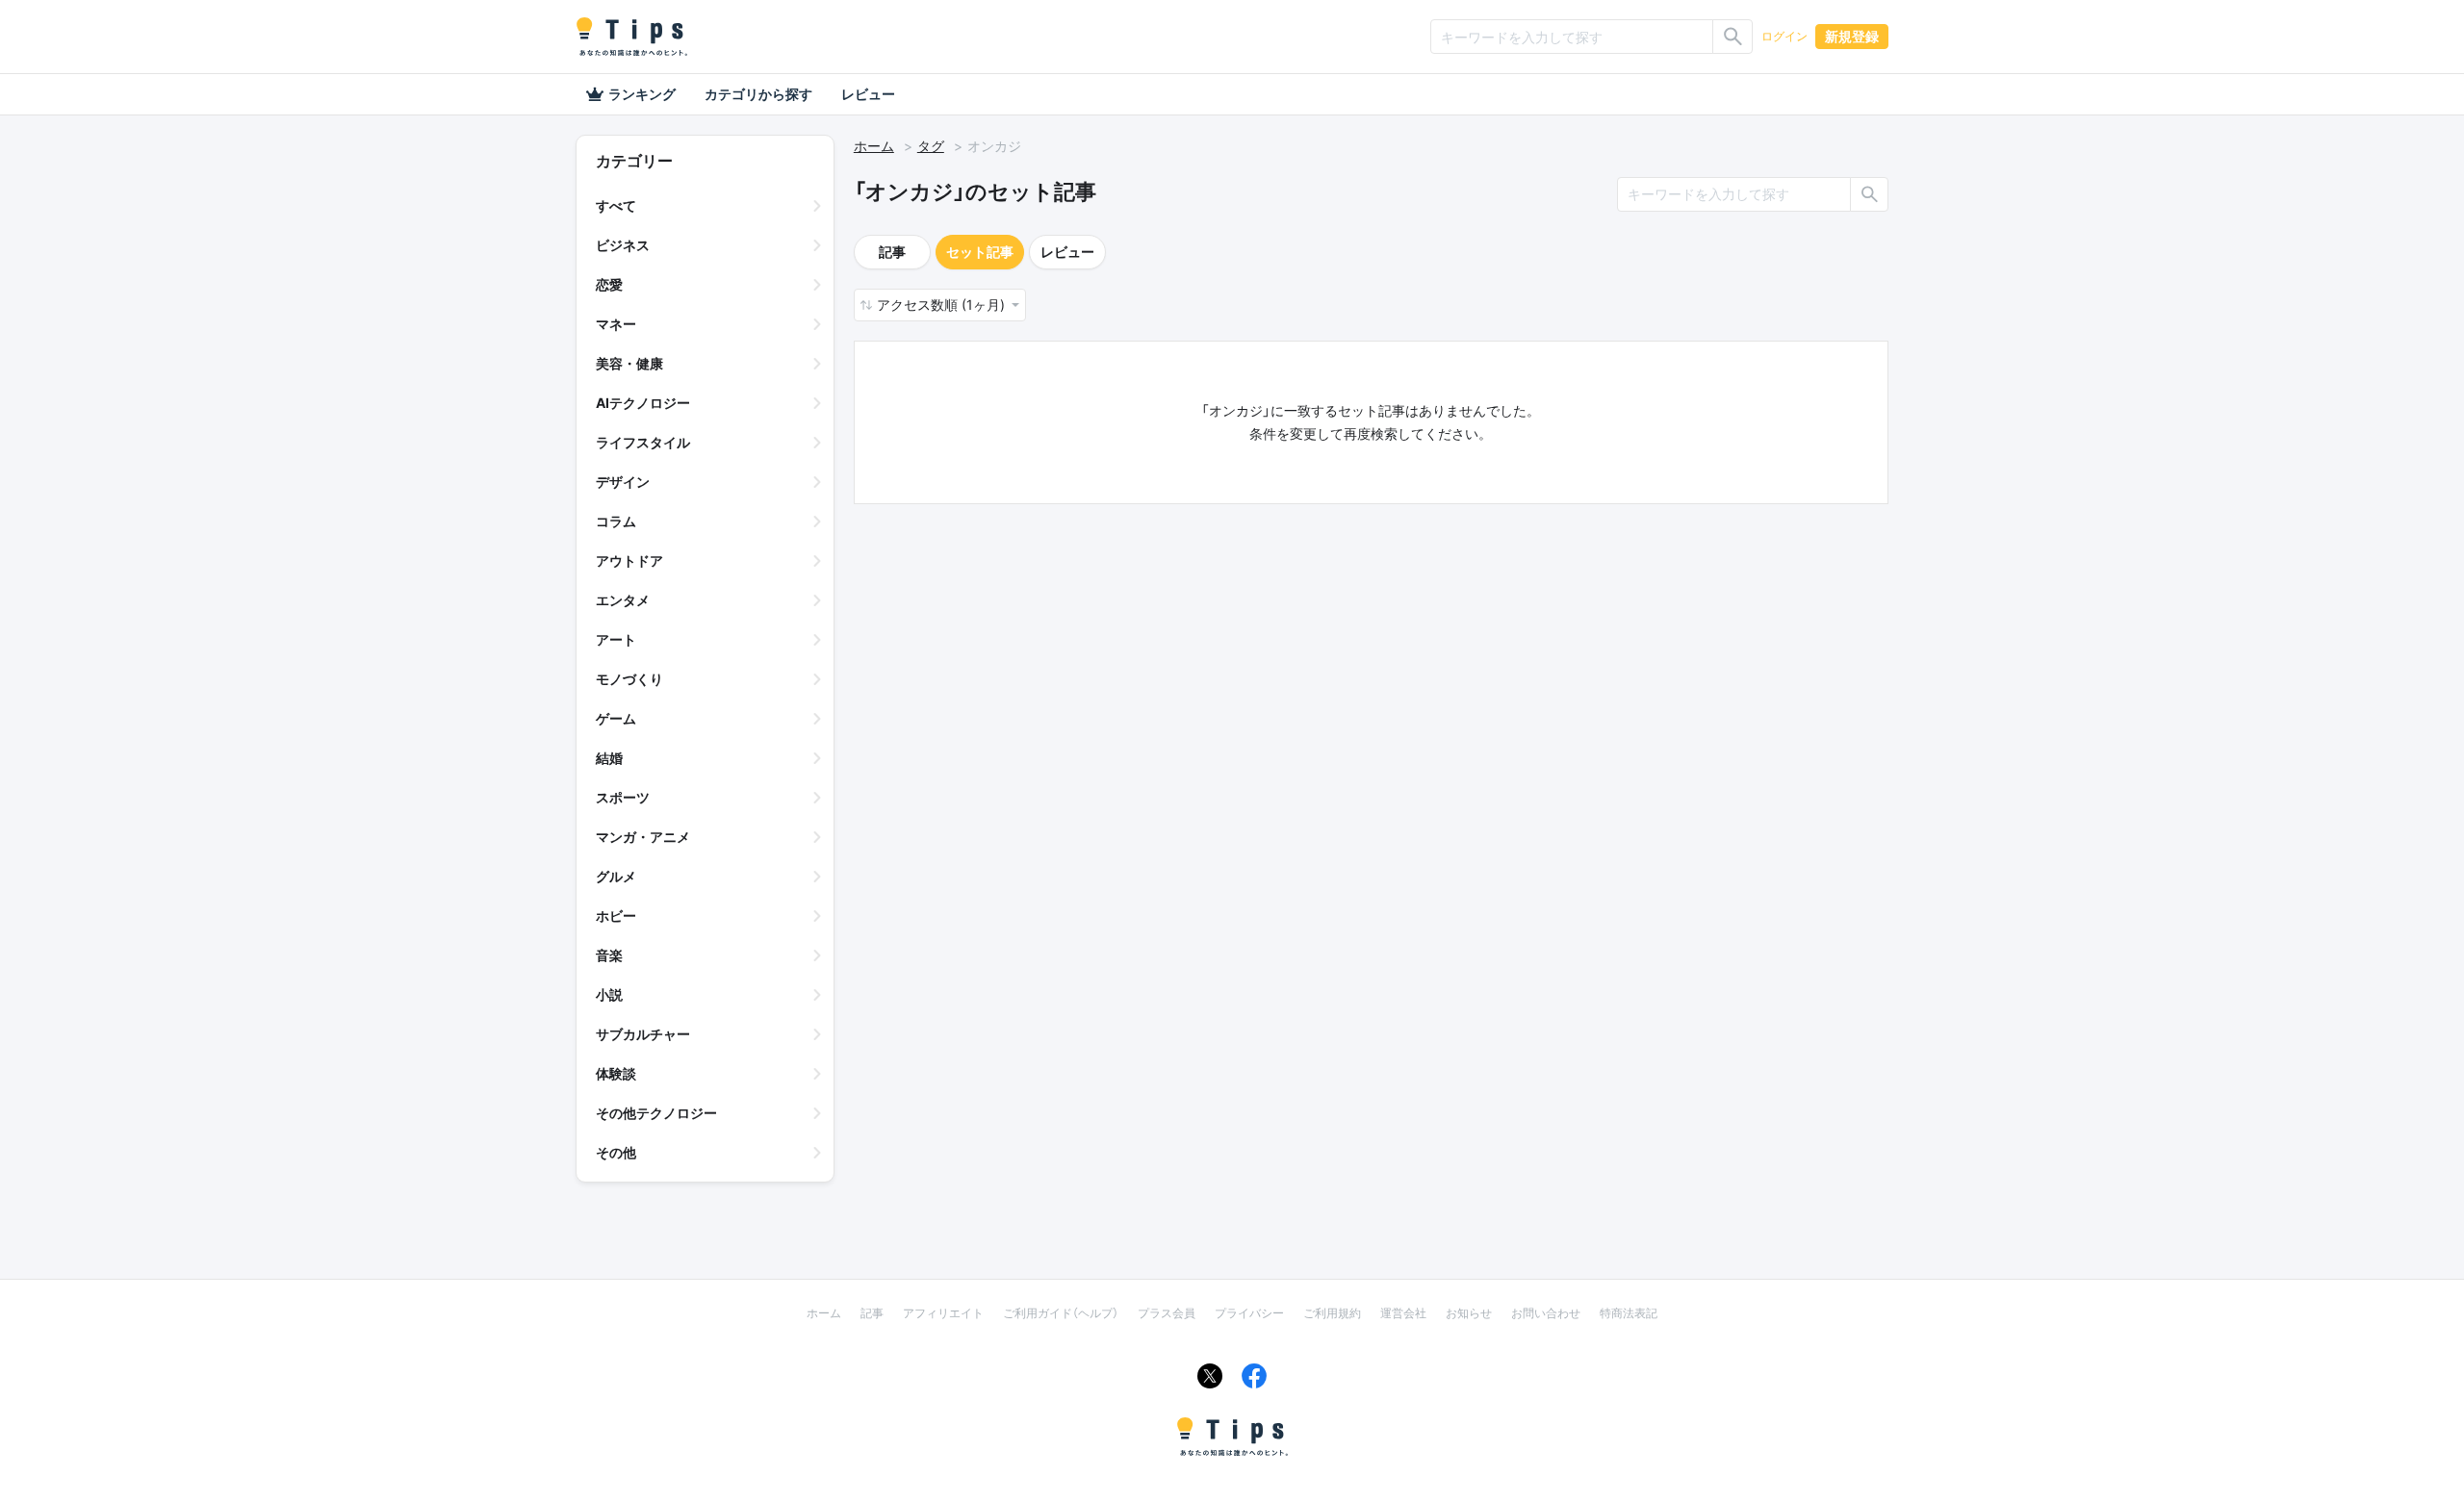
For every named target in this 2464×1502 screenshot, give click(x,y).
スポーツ (623, 797)
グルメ (616, 876)
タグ (931, 146)
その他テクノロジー (656, 1113)
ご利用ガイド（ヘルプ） (1061, 1313)
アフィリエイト (943, 1313)
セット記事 (980, 252)
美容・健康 (629, 363)
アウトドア (629, 560)
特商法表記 (1629, 1313)
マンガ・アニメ (643, 837)
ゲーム (616, 718)
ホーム (874, 146)
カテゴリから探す (758, 94)
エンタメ (623, 600)
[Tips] (631, 37)
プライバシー (1249, 1313)
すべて (616, 205)
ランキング (642, 94)
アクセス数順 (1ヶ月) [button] (943, 305)
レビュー (868, 94)
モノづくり (629, 679)
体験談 (616, 1073)
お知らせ (1469, 1313)
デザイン (623, 482)
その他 (616, 1152)
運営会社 (1403, 1313)
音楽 (609, 955)
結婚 (609, 758)
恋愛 (609, 284)
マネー (616, 324)
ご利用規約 (1332, 1313)
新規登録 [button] (1852, 36)
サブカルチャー (643, 1034)
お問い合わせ (1546, 1313)
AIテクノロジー (643, 403)
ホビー (616, 916)
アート (616, 639)
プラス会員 (1167, 1313)
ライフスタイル (643, 442)
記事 (892, 252)
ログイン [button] (1784, 36)
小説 (609, 994)
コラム (616, 521)
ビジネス (623, 245)
